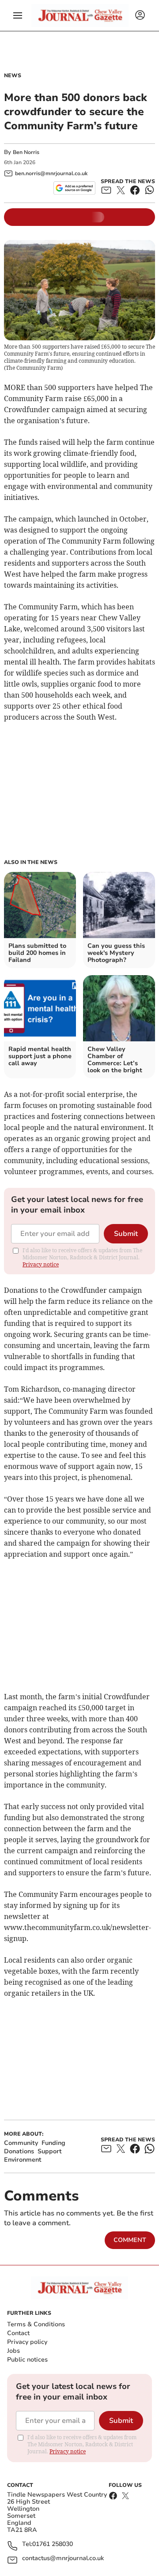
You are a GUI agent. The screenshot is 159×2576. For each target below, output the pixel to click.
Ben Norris (26, 152)
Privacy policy (27, 2342)
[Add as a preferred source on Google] (74, 188)
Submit (126, 1234)
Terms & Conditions (36, 2324)
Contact (18, 2333)
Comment (130, 2240)
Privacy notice (41, 1264)
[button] (18, 15)
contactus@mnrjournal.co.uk (63, 2559)
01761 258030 (53, 2544)
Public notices (27, 2360)
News (13, 75)
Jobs (13, 2351)
